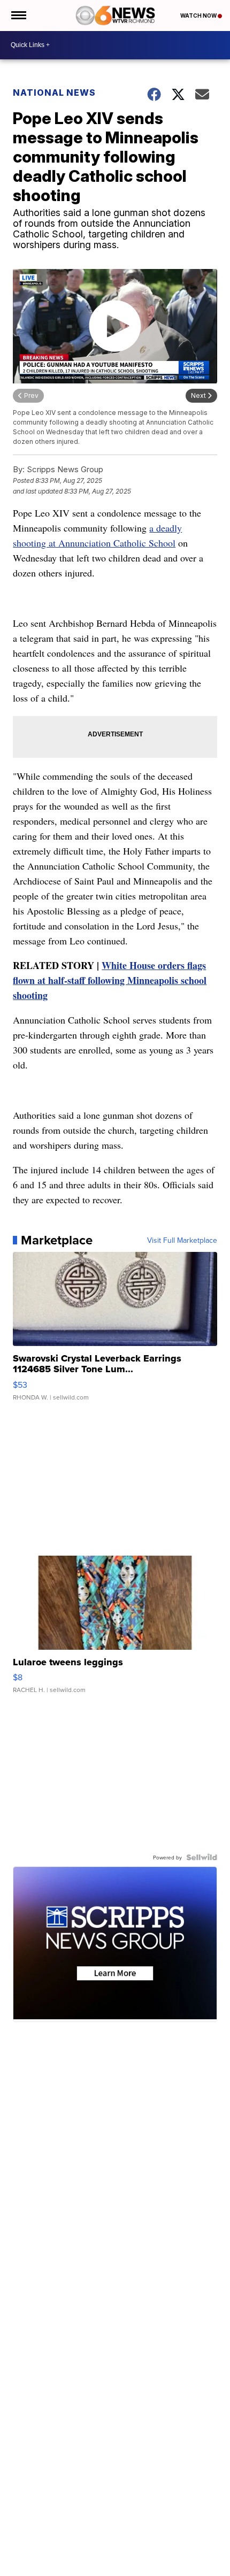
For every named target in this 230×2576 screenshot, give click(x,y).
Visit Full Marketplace (182, 1240)
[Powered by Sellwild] (202, 1857)
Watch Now (199, 16)
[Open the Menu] (18, 16)
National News (54, 93)
